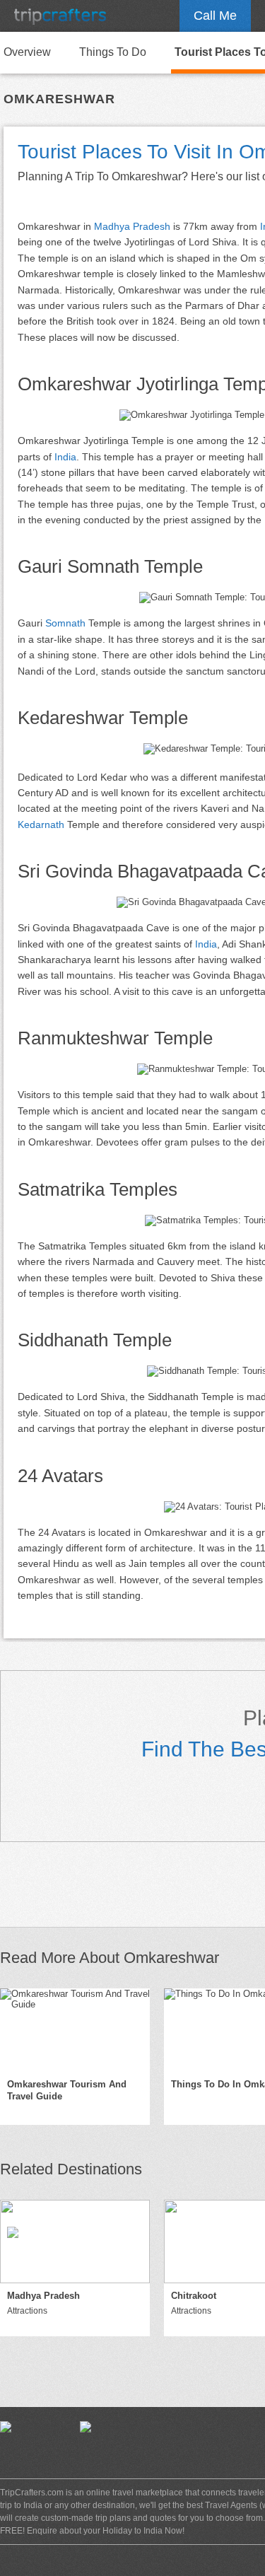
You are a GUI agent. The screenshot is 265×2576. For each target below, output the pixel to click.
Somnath (65, 623)
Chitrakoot (194, 2296)
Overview (27, 52)
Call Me (215, 16)
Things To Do (113, 52)
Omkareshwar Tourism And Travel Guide (67, 2090)
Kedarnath (41, 824)
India (65, 457)
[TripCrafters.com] (60, 16)
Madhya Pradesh (132, 226)
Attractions (27, 2311)
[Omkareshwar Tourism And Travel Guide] (75, 2030)
